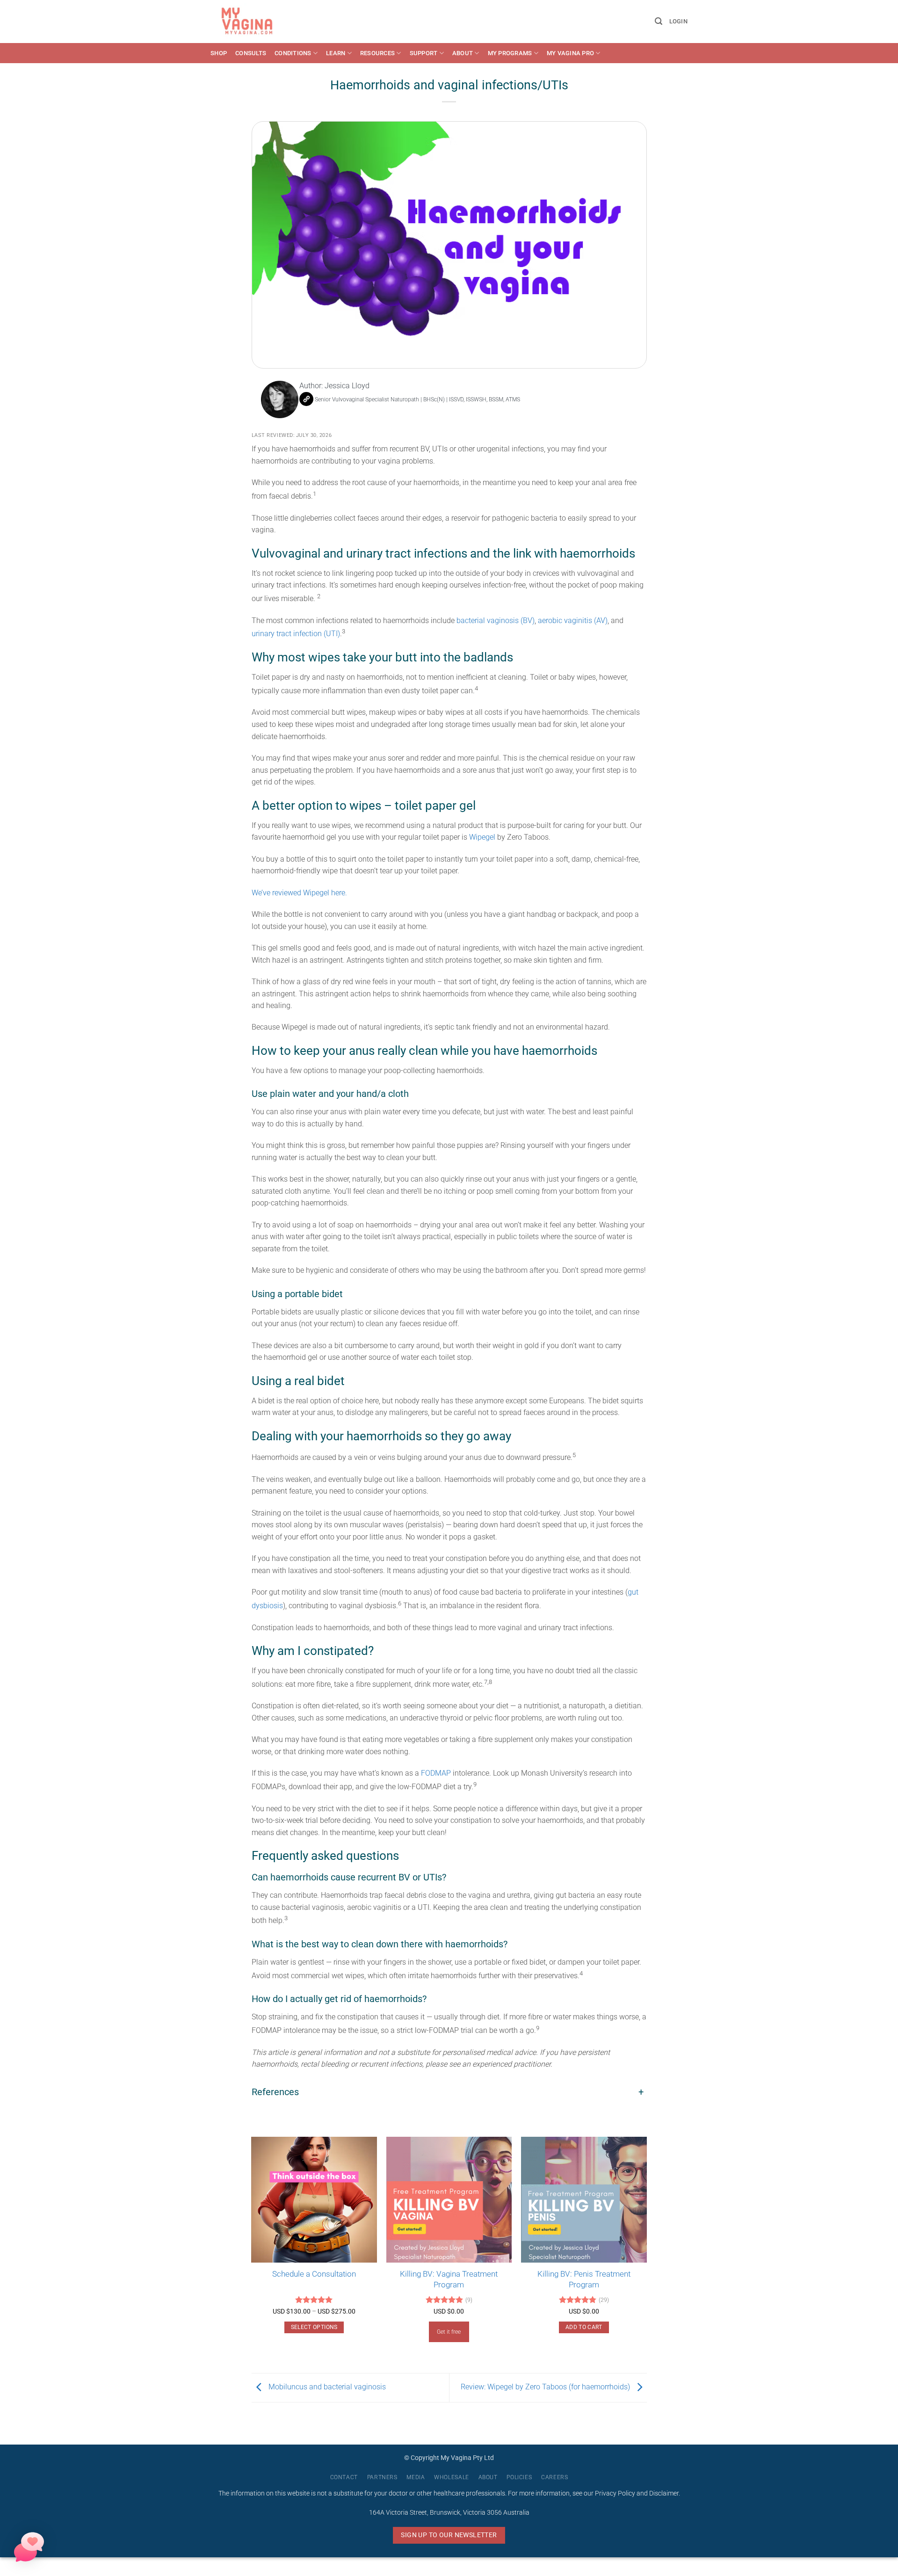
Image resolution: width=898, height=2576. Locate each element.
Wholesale (452, 2477)
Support (424, 53)
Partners (382, 2477)
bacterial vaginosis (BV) (496, 620)
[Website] (306, 399)
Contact (344, 2477)
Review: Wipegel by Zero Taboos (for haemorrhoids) (546, 2387)
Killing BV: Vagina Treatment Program (449, 2279)
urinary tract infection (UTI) (296, 634)
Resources (377, 53)
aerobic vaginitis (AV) (573, 620)
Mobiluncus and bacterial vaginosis (326, 2387)
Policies (519, 2477)
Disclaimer (664, 2493)
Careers (554, 2477)
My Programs (510, 53)
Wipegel (483, 837)
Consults (251, 53)
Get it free (449, 2332)
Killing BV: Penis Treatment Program (584, 2279)
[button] (659, 21)
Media (416, 2477)
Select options (314, 2327)
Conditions (293, 53)
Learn (336, 53)
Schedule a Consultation (314, 2274)
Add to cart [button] (584, 2327)
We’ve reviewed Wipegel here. (300, 893)
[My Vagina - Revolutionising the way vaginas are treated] (249, 22)
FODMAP (436, 1773)
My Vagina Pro (570, 53)
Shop (219, 53)
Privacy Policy (615, 2493)
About (463, 53)
